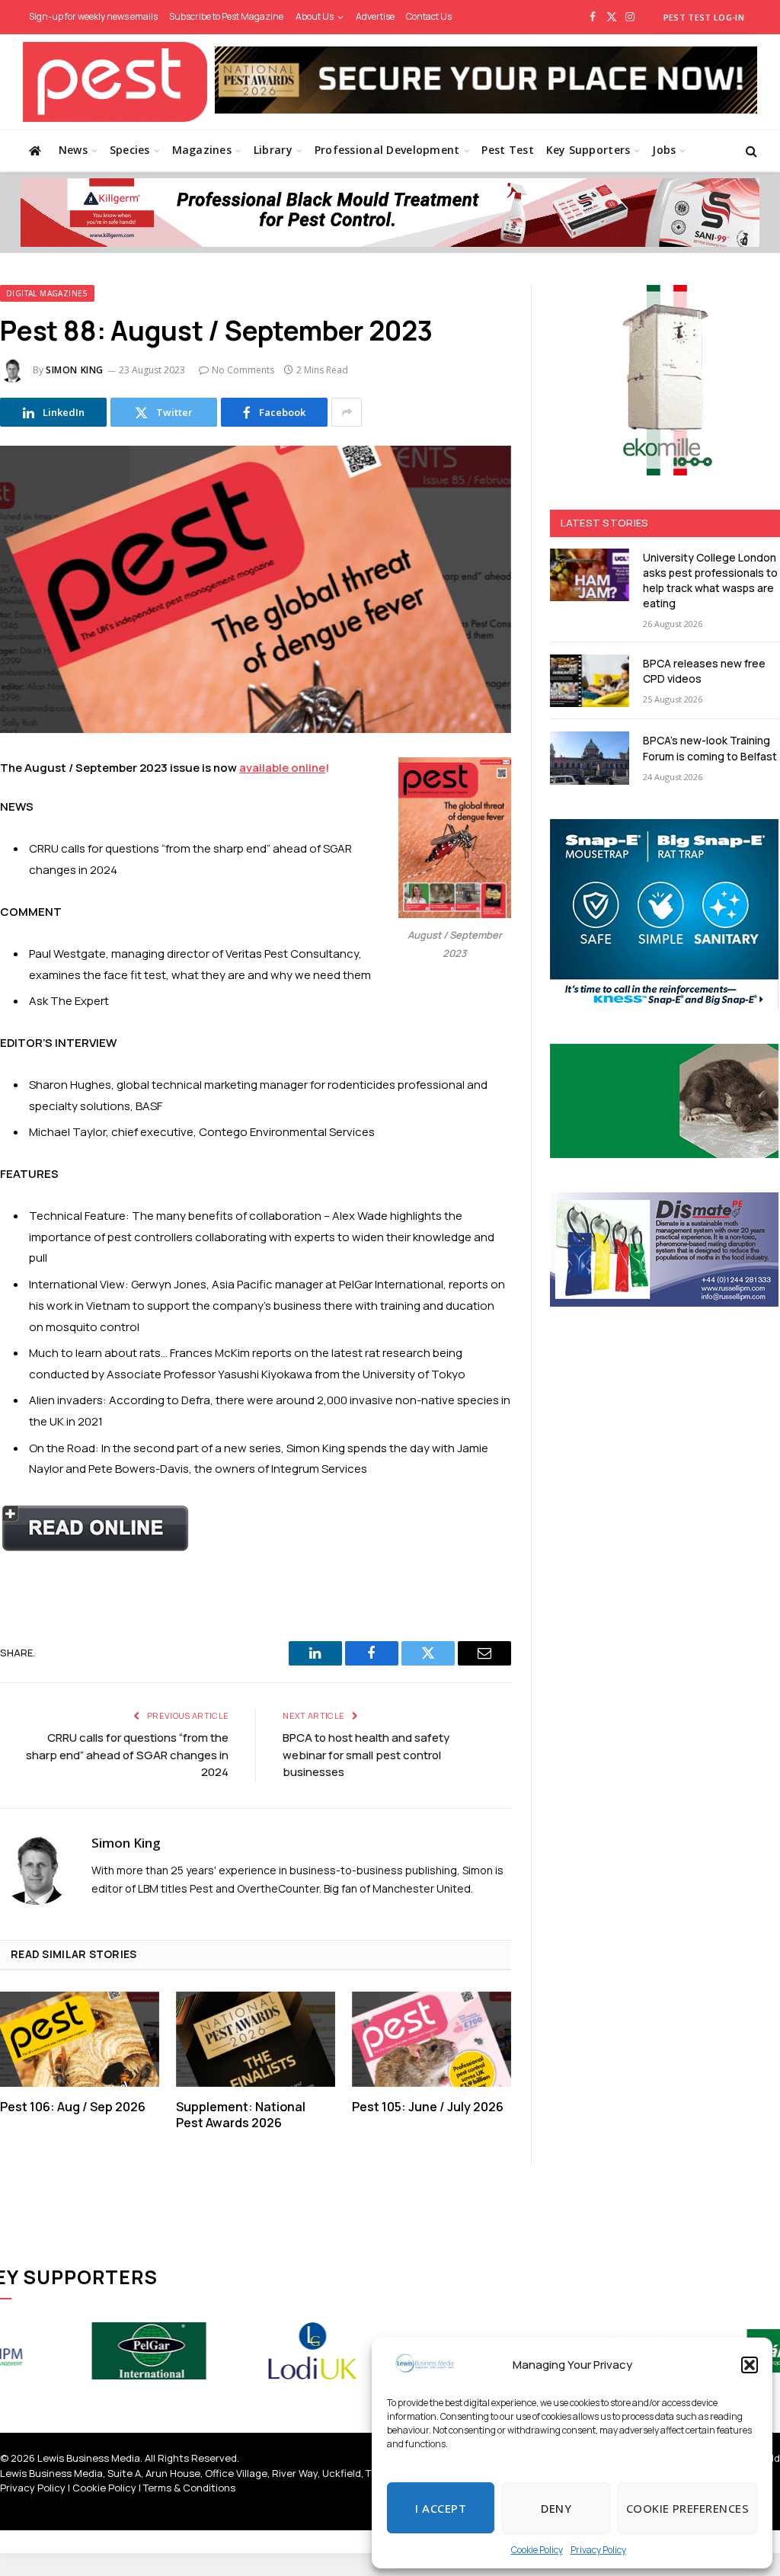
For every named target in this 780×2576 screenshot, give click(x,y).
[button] (750, 2365)
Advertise (375, 16)
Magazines (202, 150)
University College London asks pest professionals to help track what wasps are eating (710, 580)
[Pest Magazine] (115, 82)
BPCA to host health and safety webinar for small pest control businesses (366, 1755)
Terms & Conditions (189, 2488)
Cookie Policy (537, 2550)
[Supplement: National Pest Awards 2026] (256, 2039)
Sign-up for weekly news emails (93, 16)
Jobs (664, 150)
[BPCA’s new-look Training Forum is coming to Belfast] (590, 758)
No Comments (243, 370)
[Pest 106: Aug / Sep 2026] (80, 2039)
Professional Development (387, 150)
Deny (556, 2508)
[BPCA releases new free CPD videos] (590, 681)
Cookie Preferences (687, 2508)
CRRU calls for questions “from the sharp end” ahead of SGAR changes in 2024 (127, 1755)
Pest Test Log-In (704, 17)
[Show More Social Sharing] (347, 412)
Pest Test (508, 150)
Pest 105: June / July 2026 (428, 2107)
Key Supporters (588, 150)
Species (130, 150)
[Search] (750, 150)
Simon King (75, 370)
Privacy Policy (598, 2550)
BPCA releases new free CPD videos (704, 671)
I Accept (441, 2508)
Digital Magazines (47, 293)
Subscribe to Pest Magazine (226, 16)
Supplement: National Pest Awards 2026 (241, 2115)
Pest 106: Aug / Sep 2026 (73, 2107)
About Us (315, 16)
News (73, 150)
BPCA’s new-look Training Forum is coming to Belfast (710, 748)
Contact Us (429, 16)
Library (273, 150)
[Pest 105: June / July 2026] (432, 2039)
